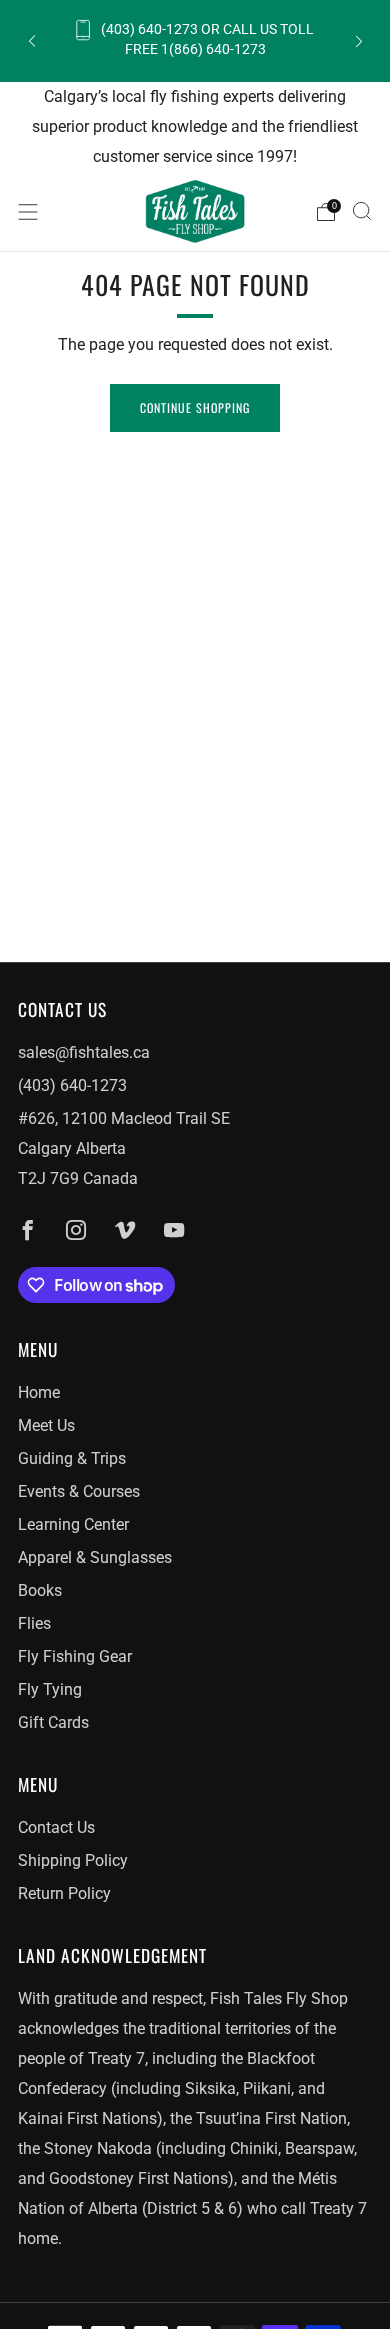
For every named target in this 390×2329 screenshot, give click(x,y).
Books (40, 1590)
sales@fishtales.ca (84, 1052)
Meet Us (46, 1425)
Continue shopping (195, 407)
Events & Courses (79, 1491)
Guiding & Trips (72, 1458)
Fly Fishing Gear (75, 1656)
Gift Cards (53, 1722)
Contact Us (56, 1827)
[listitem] (195, 40)
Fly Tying (50, 1689)
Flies (34, 1623)
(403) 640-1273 (72, 1085)
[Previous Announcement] (32, 40)
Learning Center (73, 1524)
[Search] (362, 211)
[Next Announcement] (359, 40)
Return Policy (64, 1893)
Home (39, 1392)
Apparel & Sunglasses (95, 1557)
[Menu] (28, 212)
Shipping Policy (73, 1860)
